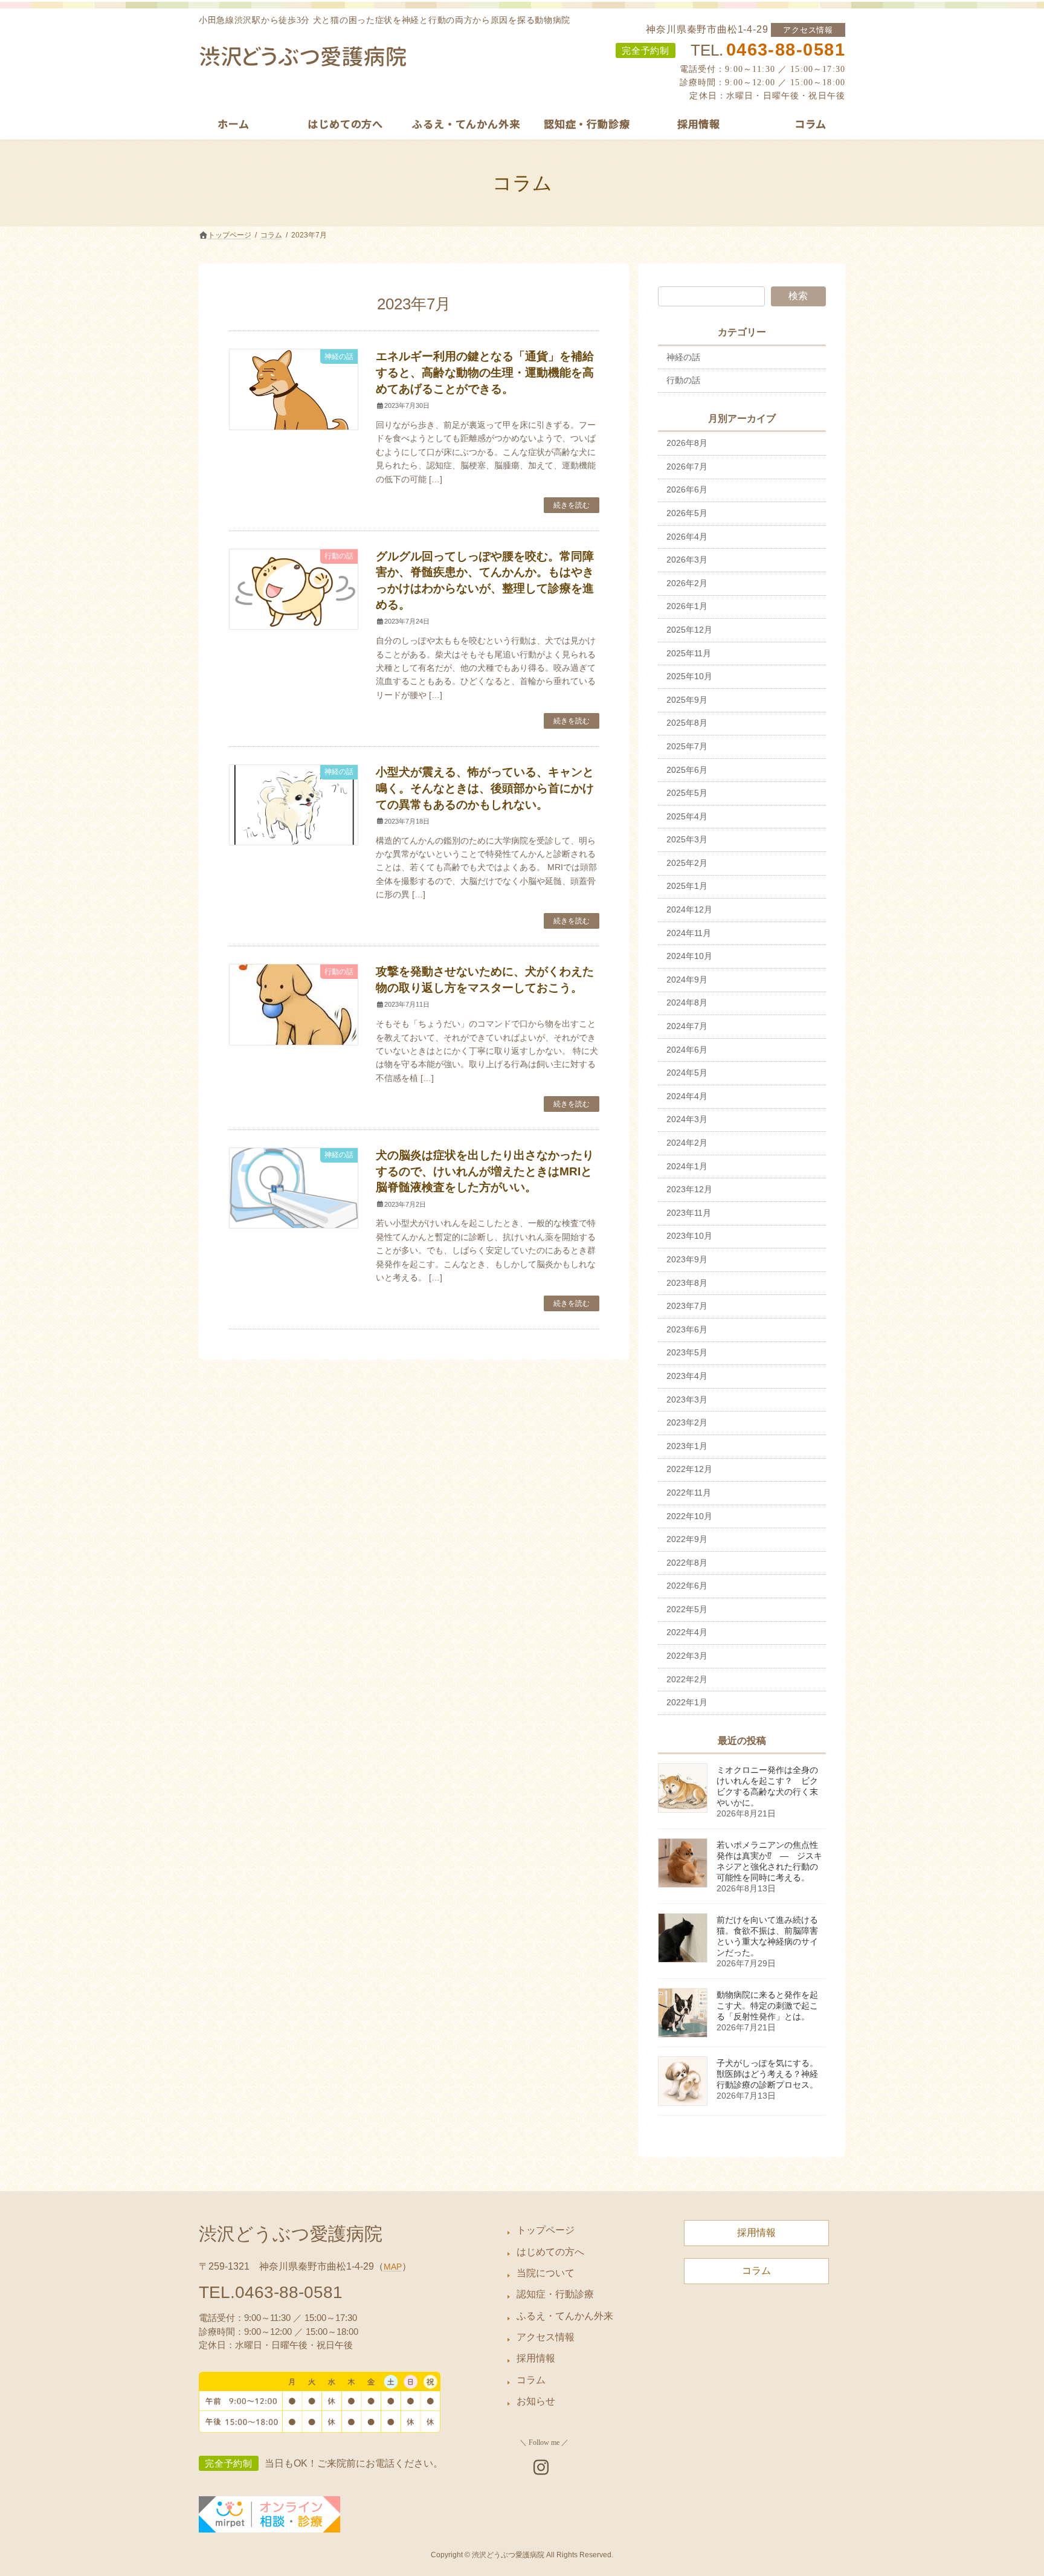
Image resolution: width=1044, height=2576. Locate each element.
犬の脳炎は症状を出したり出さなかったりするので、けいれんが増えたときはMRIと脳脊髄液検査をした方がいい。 (485, 1171)
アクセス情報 (808, 30)
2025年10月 (689, 676)
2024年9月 (687, 980)
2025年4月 (687, 816)
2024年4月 (687, 1096)
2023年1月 (687, 1446)
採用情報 (536, 2358)
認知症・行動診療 (555, 2294)
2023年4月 (687, 1376)
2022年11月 (689, 1493)
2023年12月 (689, 1189)
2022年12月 (689, 1469)
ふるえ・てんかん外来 (565, 2316)
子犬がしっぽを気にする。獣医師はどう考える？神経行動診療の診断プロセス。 (767, 2074)
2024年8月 (687, 1002)
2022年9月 (687, 1539)
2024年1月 (687, 1166)
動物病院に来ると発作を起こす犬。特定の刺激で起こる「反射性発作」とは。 (767, 2006)
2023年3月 (687, 1399)
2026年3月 (687, 560)
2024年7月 (687, 1026)
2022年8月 (687, 1563)
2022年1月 (687, 1702)
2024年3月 (687, 1119)
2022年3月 (687, 1656)
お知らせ (536, 2401)
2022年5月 (687, 1609)
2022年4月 (687, 1632)
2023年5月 (687, 1352)
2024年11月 (689, 933)
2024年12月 (689, 909)
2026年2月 (687, 583)
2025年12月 (689, 630)
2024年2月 (687, 1143)
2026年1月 (687, 606)
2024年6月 (687, 1050)
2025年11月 (689, 653)
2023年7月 (687, 1306)
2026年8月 (687, 443)
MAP (393, 2267)
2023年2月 (687, 1422)
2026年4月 (687, 537)
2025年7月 (687, 746)
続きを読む (572, 505)
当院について (546, 2273)
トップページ (546, 2230)
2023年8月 (687, 1283)
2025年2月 (687, 863)
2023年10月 (689, 1236)
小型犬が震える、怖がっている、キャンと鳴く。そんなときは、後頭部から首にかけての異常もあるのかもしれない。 (485, 788)
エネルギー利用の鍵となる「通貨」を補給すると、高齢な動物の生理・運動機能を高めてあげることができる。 (485, 373)
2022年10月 (689, 1516)
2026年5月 (687, 513)
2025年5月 (687, 793)
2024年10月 (689, 956)
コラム (531, 2380)
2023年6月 (687, 1329)
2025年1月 (687, 886)
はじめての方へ (550, 2251)
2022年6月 (687, 1586)
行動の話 (683, 380)
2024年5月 (687, 1073)
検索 (798, 296)
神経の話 (683, 357)
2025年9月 (687, 700)
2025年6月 (687, 770)
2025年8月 (687, 723)
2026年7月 (687, 466)
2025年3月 (687, 839)
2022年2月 (687, 1679)
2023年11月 (689, 1213)
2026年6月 (687, 489)
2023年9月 (687, 1259)
